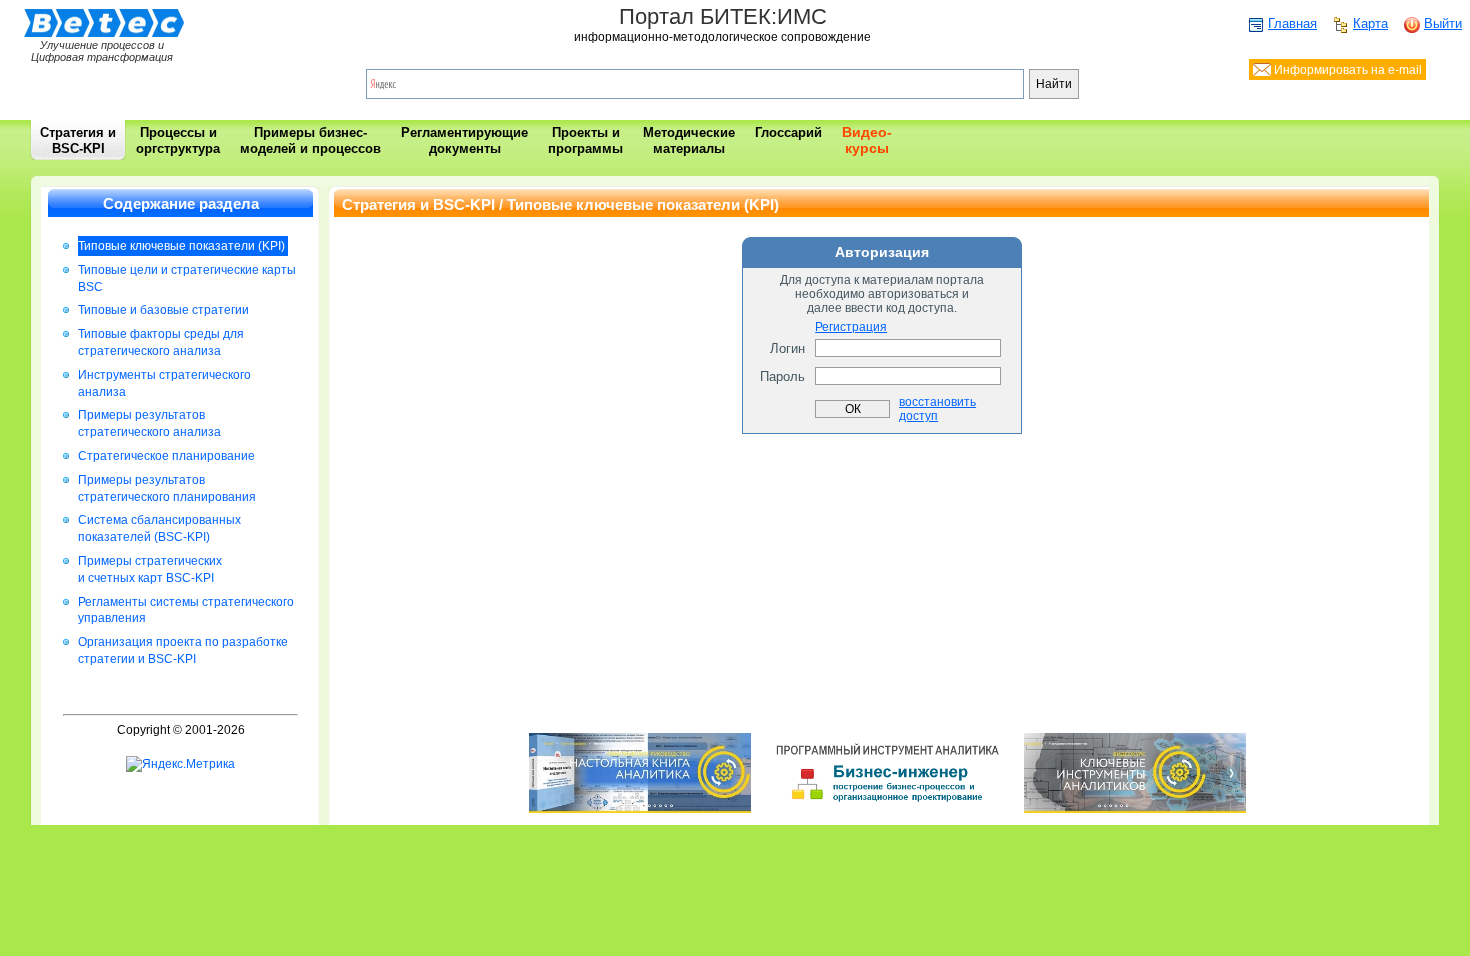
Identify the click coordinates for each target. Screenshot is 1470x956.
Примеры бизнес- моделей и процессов (310, 140)
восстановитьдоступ (937, 409)
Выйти (1443, 23)
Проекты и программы (585, 140)
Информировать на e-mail (1346, 70)
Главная (1292, 23)
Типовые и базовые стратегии (163, 310)
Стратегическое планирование (166, 456)
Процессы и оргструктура (178, 140)
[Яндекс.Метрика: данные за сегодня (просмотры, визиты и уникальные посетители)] (180, 764)
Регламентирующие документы (464, 140)
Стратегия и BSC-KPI (78, 140)
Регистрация (851, 327)
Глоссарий (788, 132)
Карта (1370, 23)
